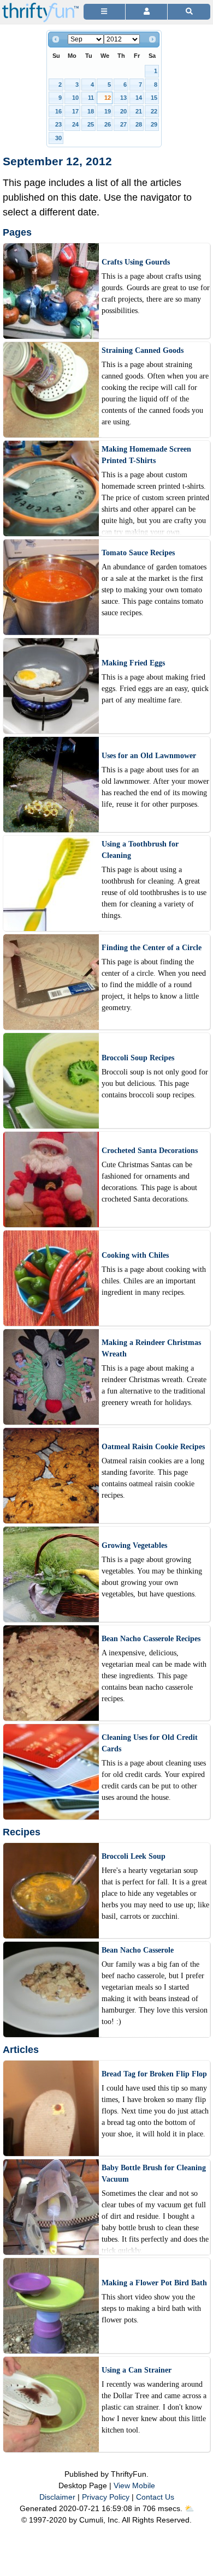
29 (154, 124)
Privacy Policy (106, 2497)
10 (75, 98)
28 (139, 124)
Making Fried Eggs (133, 663)
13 (123, 98)
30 (58, 138)
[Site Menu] (104, 12)
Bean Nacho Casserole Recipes (151, 1639)
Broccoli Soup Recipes (138, 1058)
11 (91, 98)
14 (139, 98)
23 (58, 124)
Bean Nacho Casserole (138, 1950)
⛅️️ (189, 2508)
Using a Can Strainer (137, 2370)
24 (75, 124)
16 (58, 111)
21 (139, 111)
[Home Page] (40, 6)
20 (123, 111)
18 (91, 111)
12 (108, 98)
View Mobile (134, 2485)
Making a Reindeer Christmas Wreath (151, 1348)
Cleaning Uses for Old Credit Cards (150, 1743)
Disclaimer (57, 2497)
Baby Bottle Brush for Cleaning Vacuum (154, 2173)
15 (154, 98)
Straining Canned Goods (143, 350)
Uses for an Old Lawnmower (149, 756)
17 (75, 111)
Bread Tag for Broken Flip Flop (154, 2074)
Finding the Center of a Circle (152, 948)
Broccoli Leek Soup (134, 1856)
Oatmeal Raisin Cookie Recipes (153, 1447)
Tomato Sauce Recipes (138, 553)
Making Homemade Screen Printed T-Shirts (146, 455)
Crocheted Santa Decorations (150, 1151)
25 (91, 124)
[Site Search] (189, 12)
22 (154, 111)
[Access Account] (146, 12)
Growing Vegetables (134, 1545)
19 (108, 111)
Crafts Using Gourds (136, 262)
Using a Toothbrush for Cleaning (140, 850)
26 (108, 124)
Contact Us (155, 2497)
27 (123, 124)
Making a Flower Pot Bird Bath (154, 2283)
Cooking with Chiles (135, 1255)
